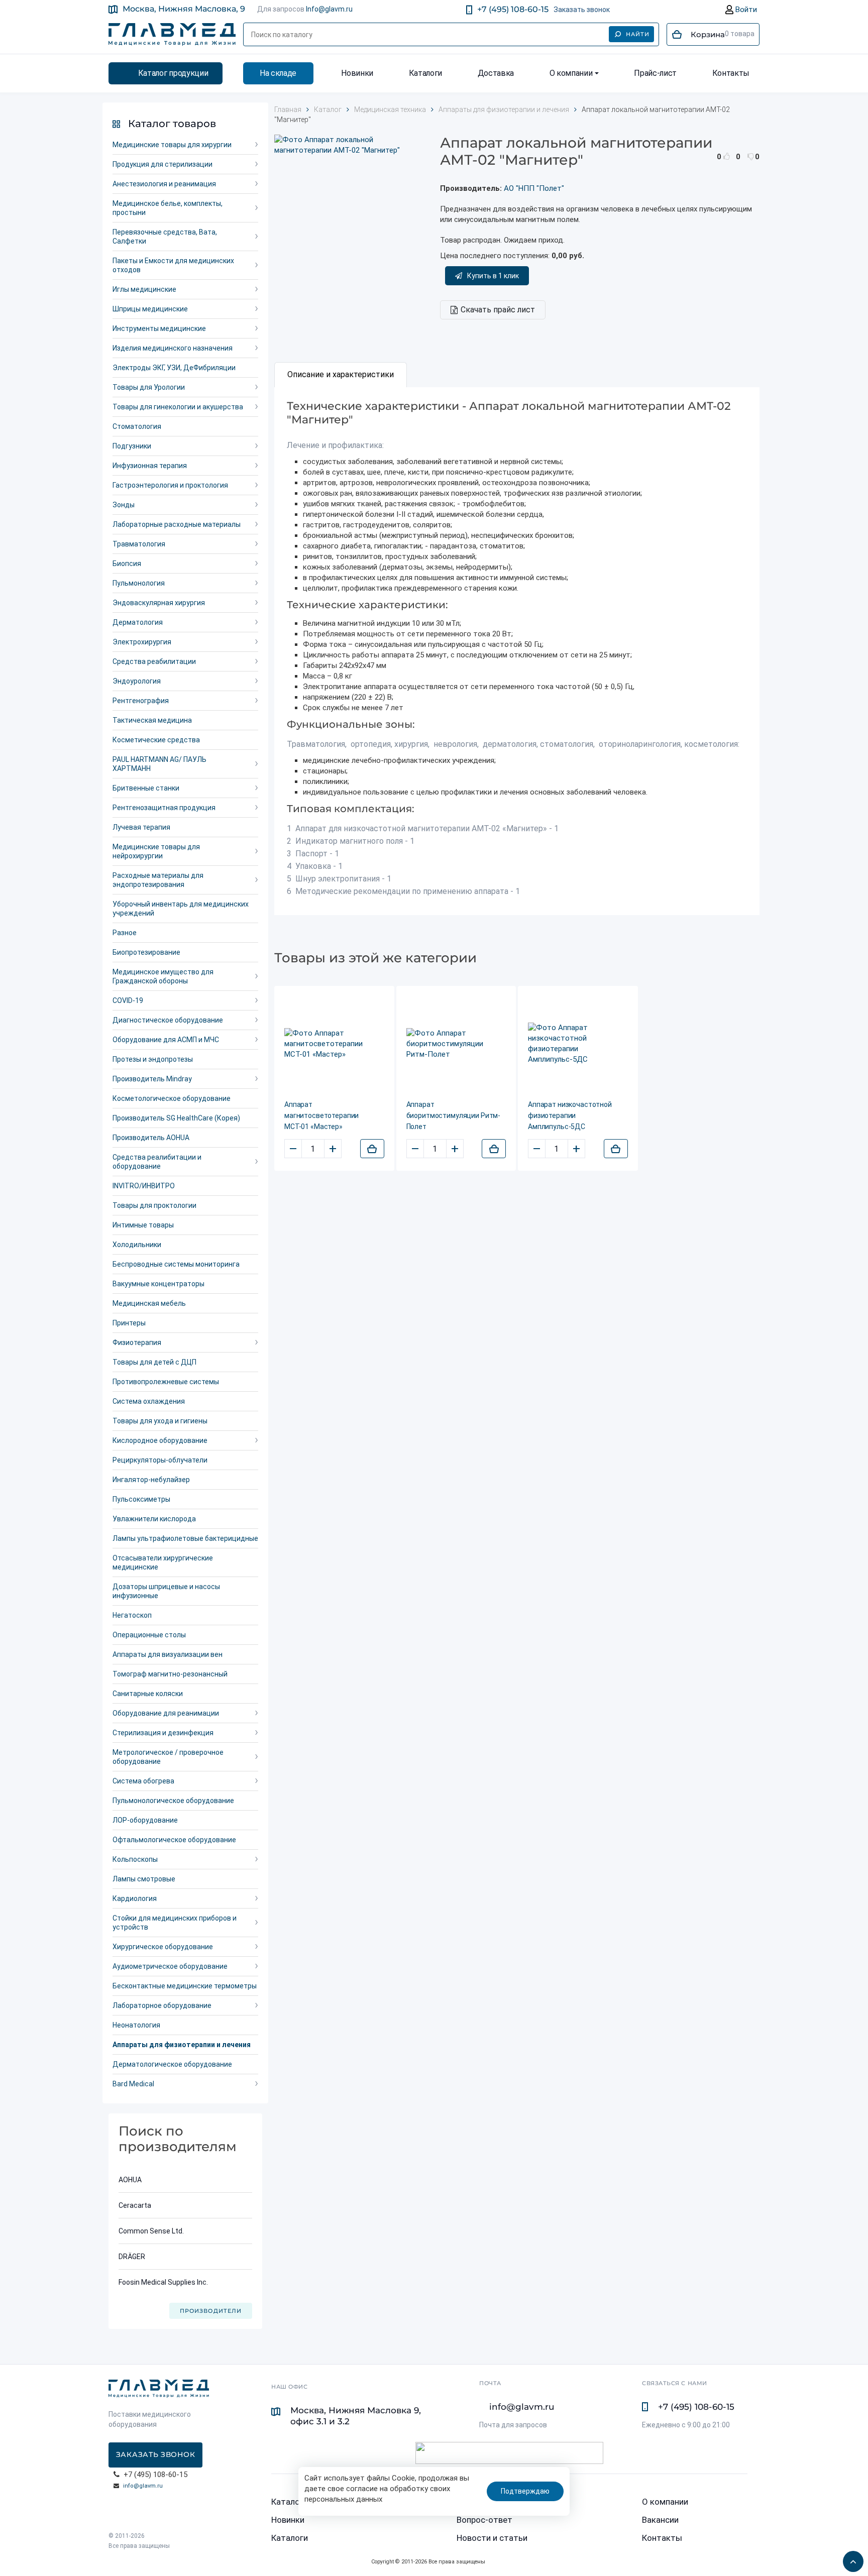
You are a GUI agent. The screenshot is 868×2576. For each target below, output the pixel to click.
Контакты (731, 73)
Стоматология (137, 426)
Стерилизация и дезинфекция (163, 1733)
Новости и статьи (492, 2538)
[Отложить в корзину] (372, 1149)
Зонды (124, 505)
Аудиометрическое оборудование (170, 1966)
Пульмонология (139, 583)
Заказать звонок (582, 10)
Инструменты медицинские (159, 328)
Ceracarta (135, 2205)
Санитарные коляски (148, 1694)
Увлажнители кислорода (154, 1519)
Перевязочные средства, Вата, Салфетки (165, 237)
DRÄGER (132, 2257)
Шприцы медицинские (150, 309)
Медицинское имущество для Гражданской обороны (163, 976)
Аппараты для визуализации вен (168, 1654)
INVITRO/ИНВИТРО (144, 1186)
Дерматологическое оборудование (172, 2064)
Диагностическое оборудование (168, 1020)
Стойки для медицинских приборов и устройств (175, 1923)
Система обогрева (143, 1781)
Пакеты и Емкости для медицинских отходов (173, 265)
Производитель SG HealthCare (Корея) (176, 1118)
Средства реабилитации (154, 661)
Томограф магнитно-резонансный (170, 1674)
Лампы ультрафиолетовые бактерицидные (185, 1538)
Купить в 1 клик (493, 276)
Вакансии (660, 2520)
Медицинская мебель (149, 1303)
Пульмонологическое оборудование (173, 1801)
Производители (211, 2311)
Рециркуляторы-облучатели (160, 1460)
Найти (638, 34)
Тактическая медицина (152, 720)
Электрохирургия (142, 642)
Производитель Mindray (152, 1079)
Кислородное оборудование (160, 1440)
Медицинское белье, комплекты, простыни (168, 208)
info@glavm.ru (143, 2486)
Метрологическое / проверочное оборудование (168, 1757)
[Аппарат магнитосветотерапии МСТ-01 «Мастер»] (334, 1044)
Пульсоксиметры (141, 1499)
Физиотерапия (137, 1342)
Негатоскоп (132, 1615)
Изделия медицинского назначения (173, 348)
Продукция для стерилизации (162, 164)
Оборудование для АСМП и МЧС (166, 1040)
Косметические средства (156, 740)
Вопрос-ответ (484, 2520)
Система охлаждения (149, 1401)
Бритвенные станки (146, 788)
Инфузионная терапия (150, 466)
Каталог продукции (173, 73)
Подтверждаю (525, 2491)
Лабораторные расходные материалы (177, 524)
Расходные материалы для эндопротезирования (158, 880)
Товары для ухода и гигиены (160, 1421)
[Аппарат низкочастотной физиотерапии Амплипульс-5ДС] (578, 1044)
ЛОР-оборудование (145, 1820)
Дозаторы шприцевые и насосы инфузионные (166, 1591)
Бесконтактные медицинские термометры (185, 1986)
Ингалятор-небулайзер (151, 1480)
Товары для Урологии (149, 387)
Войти (745, 10)
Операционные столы (149, 1635)
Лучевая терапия (141, 827)
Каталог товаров (172, 124)
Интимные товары (143, 1225)
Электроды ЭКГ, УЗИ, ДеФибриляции (174, 368)
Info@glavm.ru (329, 9)
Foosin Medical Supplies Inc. (163, 2282)
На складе (278, 73)
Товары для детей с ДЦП (154, 1362)
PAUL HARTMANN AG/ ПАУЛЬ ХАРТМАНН (159, 764)
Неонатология (136, 2025)
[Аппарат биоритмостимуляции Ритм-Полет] (456, 1044)
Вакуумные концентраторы (158, 1284)
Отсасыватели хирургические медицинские (163, 1562)
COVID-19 (128, 1000)
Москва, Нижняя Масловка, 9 (184, 9)
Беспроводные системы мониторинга (176, 1264)
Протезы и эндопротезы (153, 1059)
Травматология (139, 544)
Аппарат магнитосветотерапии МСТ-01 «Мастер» (321, 1115)
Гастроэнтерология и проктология (170, 485)
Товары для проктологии (154, 1205)
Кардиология (135, 1898)
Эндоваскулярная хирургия (159, 603)
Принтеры (129, 1323)
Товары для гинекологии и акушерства (178, 407)
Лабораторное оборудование (162, 2005)
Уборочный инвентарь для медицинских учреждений (181, 909)
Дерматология (138, 622)
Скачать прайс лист (498, 310)
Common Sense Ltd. (151, 2231)
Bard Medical (133, 2084)
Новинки (357, 73)
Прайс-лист (655, 73)
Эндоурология (137, 681)
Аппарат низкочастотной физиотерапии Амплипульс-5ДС (570, 1115)
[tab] (341, 375)
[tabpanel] (517, 651)
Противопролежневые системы (166, 1382)
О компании (571, 73)
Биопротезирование (146, 952)
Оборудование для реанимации (166, 1713)
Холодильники (137, 1245)
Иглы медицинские (144, 289)
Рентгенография (141, 701)
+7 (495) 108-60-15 (513, 9)
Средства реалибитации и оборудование (157, 1162)
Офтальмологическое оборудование (174, 1840)
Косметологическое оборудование (172, 1098)
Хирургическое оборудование (163, 1947)
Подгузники (132, 446)
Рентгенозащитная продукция (164, 808)
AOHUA (130, 2180)
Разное (125, 933)
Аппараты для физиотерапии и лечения (182, 2045)
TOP (850, 2558)
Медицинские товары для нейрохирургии (156, 851)
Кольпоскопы (135, 1859)
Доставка (496, 73)
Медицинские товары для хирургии (172, 145)
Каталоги (425, 73)
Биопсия (127, 564)
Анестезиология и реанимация (164, 184)
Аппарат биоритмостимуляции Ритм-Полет (454, 1115)
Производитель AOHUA (151, 1138)
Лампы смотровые (144, 1879)
